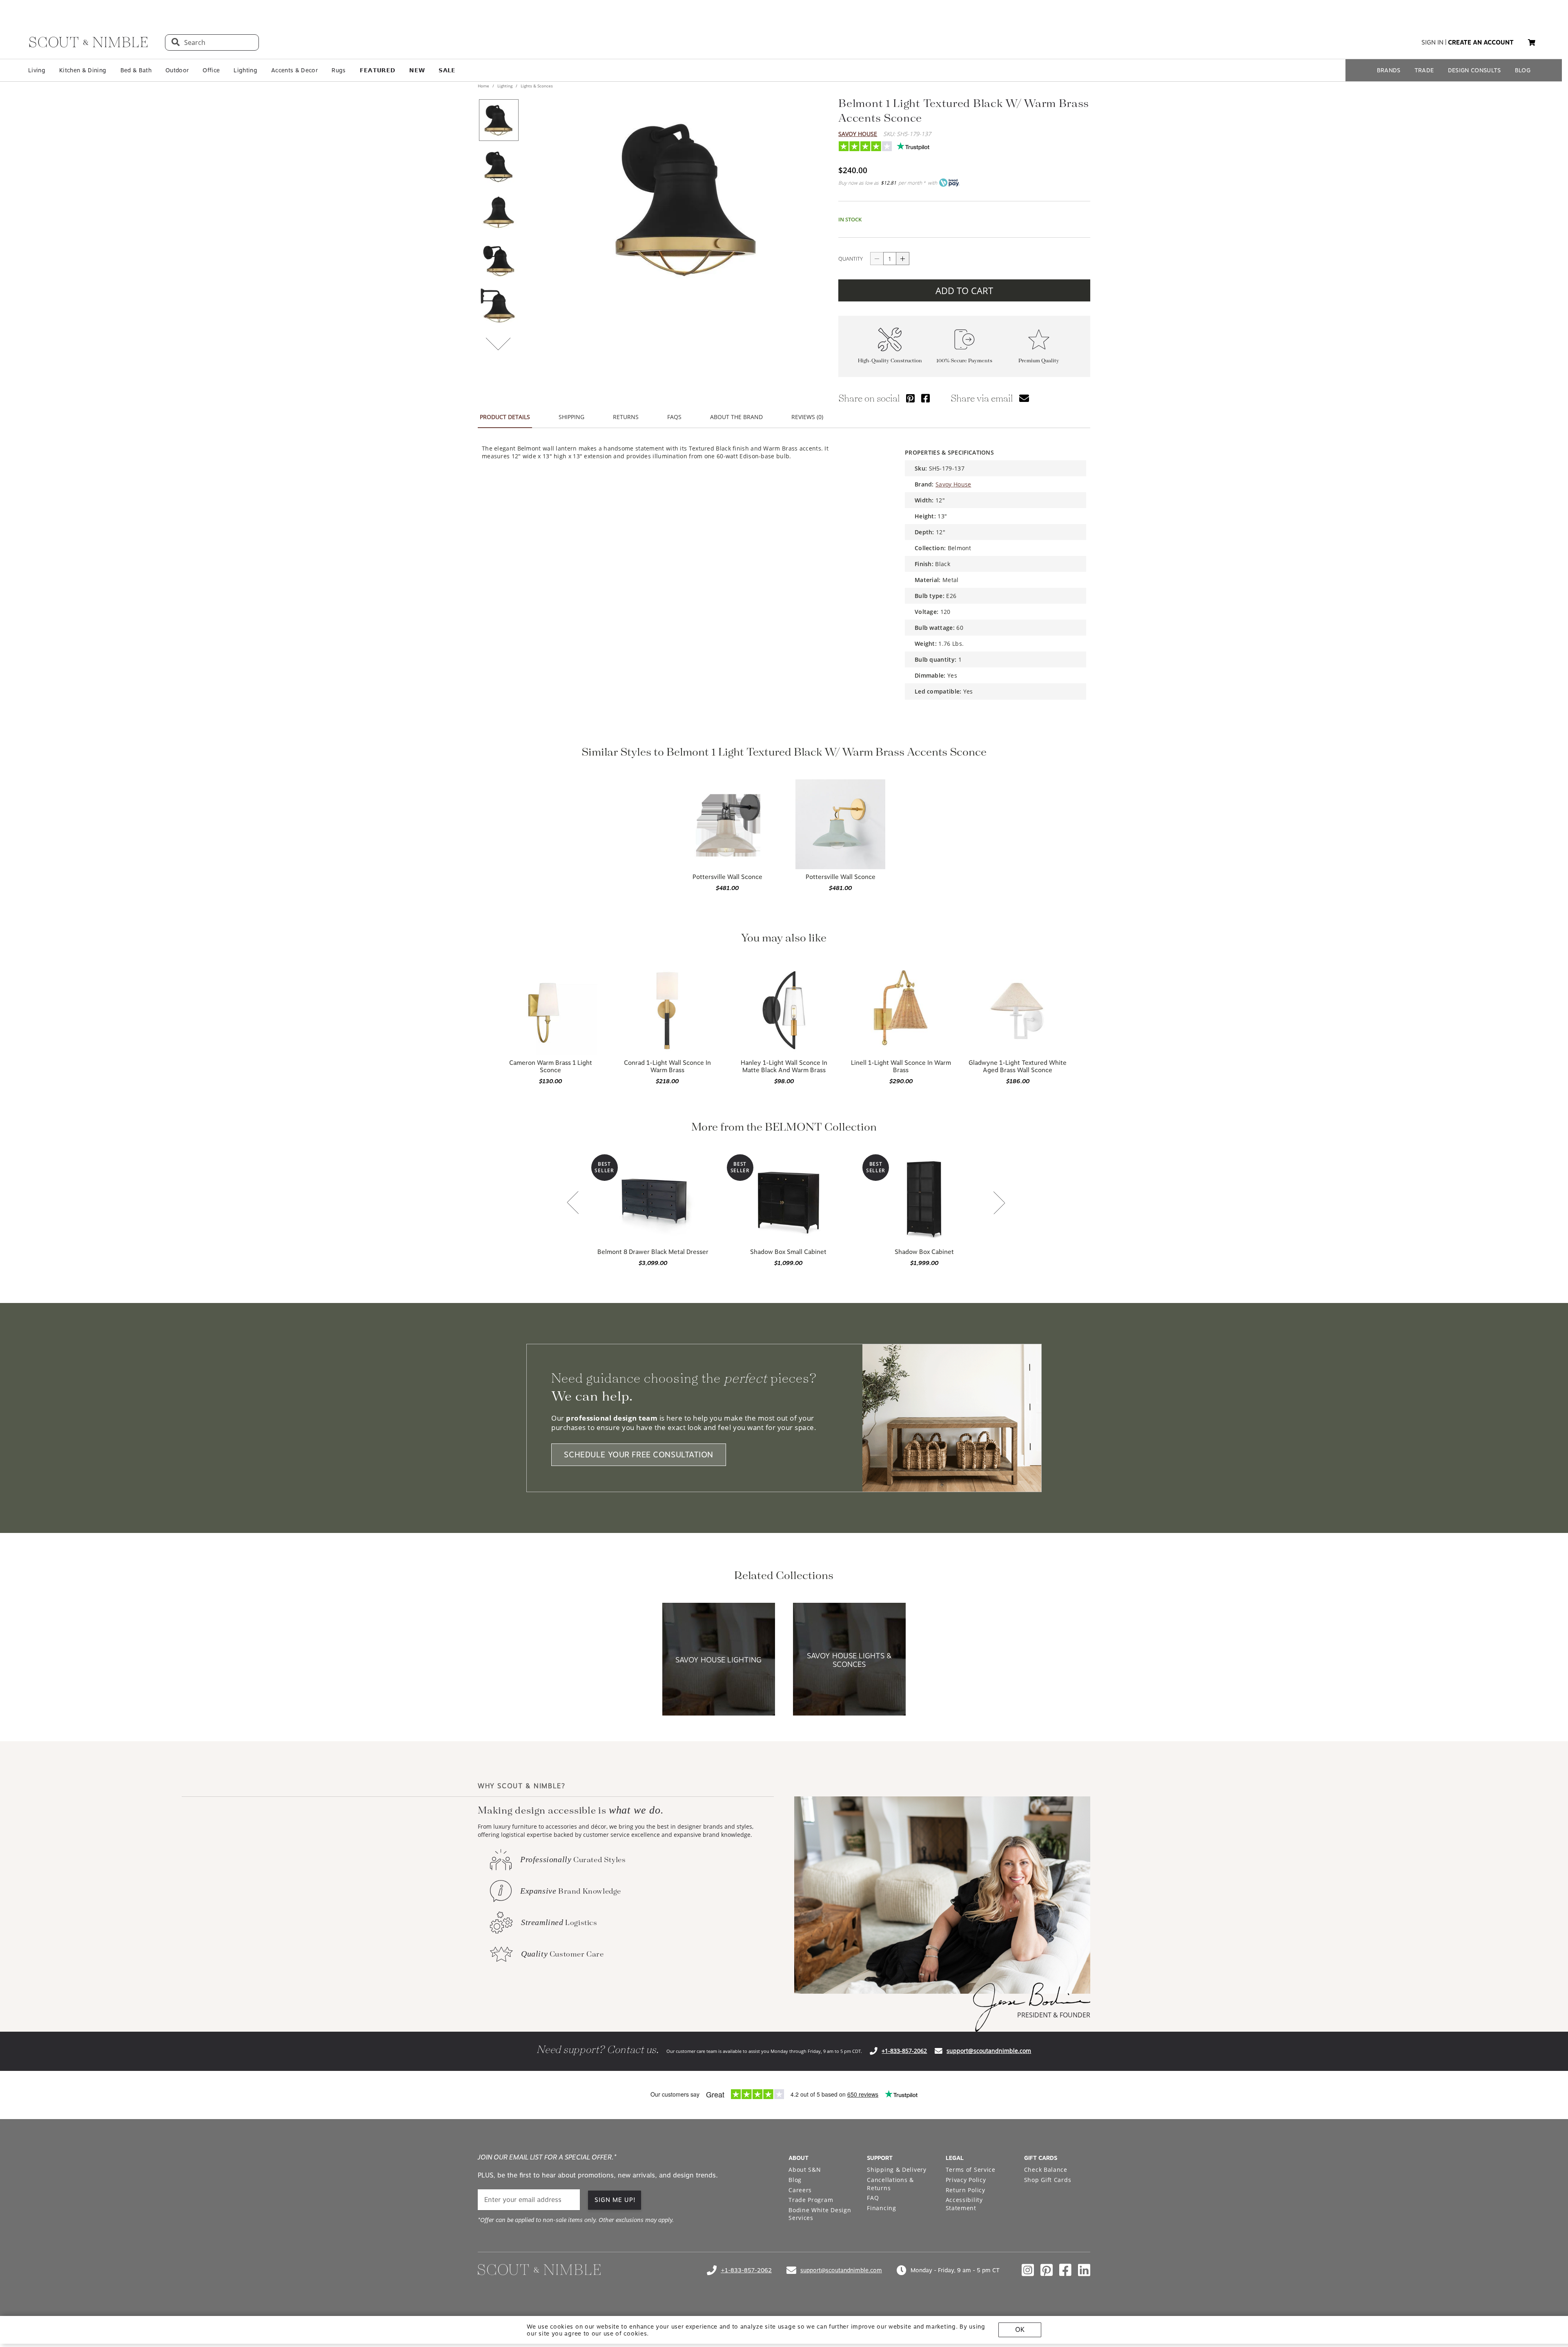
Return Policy (966, 2190)
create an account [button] (1481, 42)
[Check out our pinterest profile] (1047, 2270)
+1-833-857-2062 (904, 2051)
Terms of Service (971, 2170)
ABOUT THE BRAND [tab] (736, 417)
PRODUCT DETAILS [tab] (505, 417)
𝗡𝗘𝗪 (417, 70)
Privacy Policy (966, 2180)
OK (1020, 2330)
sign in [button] (1432, 42)
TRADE (1424, 70)
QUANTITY (851, 259)
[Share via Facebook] (925, 398)
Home (484, 86)
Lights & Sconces (536, 86)
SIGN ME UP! (615, 2200)
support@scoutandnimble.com (989, 2051)
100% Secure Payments (964, 361)
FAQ (873, 2198)
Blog (795, 2180)
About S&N (805, 2170)
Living (37, 70)
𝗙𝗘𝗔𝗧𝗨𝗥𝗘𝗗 (378, 70)
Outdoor (177, 70)
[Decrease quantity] (877, 259)
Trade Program (811, 2200)
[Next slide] (999, 1204)
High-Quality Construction (890, 361)
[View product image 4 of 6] (499, 260)
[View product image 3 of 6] (499, 213)
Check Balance (1046, 2170)
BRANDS (1389, 70)
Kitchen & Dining (83, 70)
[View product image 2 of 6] (499, 167)
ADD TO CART (964, 290)
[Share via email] (1024, 398)
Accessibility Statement (964, 2204)
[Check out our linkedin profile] (1084, 2270)
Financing (881, 2208)
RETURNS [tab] (626, 417)
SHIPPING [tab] (571, 417)
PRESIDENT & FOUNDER (1054, 2015)
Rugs (339, 70)
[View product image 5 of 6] (499, 306)
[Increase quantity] (903, 259)
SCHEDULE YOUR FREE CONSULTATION (639, 1455)
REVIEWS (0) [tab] (807, 417)
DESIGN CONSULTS (1474, 70)
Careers (800, 2190)
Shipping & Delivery (896, 2170)
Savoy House (858, 134)
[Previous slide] (573, 1203)
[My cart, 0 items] (1532, 43)
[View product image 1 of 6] (499, 120)
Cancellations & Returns (890, 2184)
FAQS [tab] (674, 417)
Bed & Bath (136, 70)
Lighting (245, 70)
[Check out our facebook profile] (1065, 2270)
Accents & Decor (294, 70)
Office (211, 70)
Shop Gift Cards (1048, 2180)
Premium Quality (1039, 361)
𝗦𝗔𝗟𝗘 (447, 70)
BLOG (1523, 70)
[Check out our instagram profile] (1028, 2270)
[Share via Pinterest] (910, 398)
